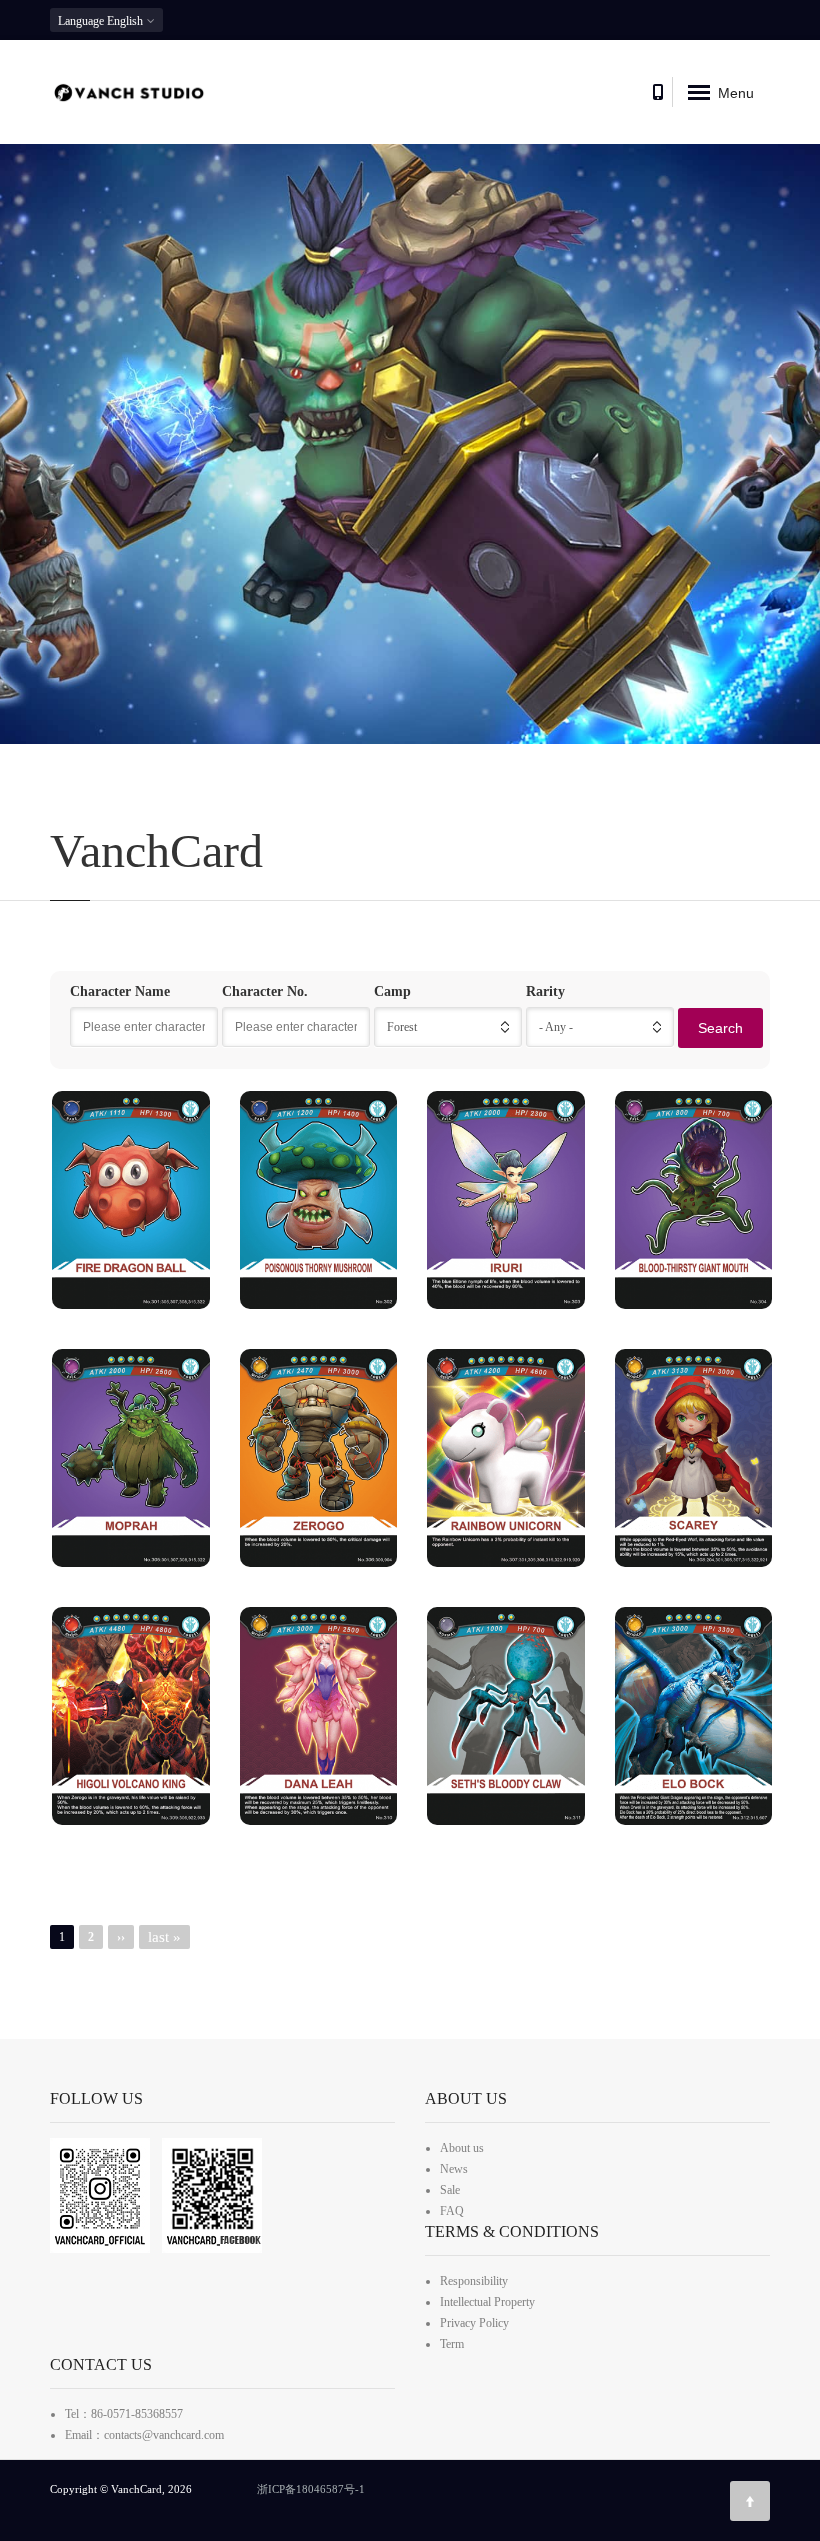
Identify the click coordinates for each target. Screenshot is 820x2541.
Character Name (120, 991)
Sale (450, 2190)
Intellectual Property (487, 2302)
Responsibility (474, 2281)
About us (462, 2148)
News (454, 2169)
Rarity (545, 991)
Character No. (265, 991)
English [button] (102, 21)
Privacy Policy (474, 2323)
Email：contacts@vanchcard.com (144, 2435)
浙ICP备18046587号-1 (311, 2489)
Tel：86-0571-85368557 (124, 2414)
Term (452, 2344)
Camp (392, 991)
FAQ (452, 2211)
